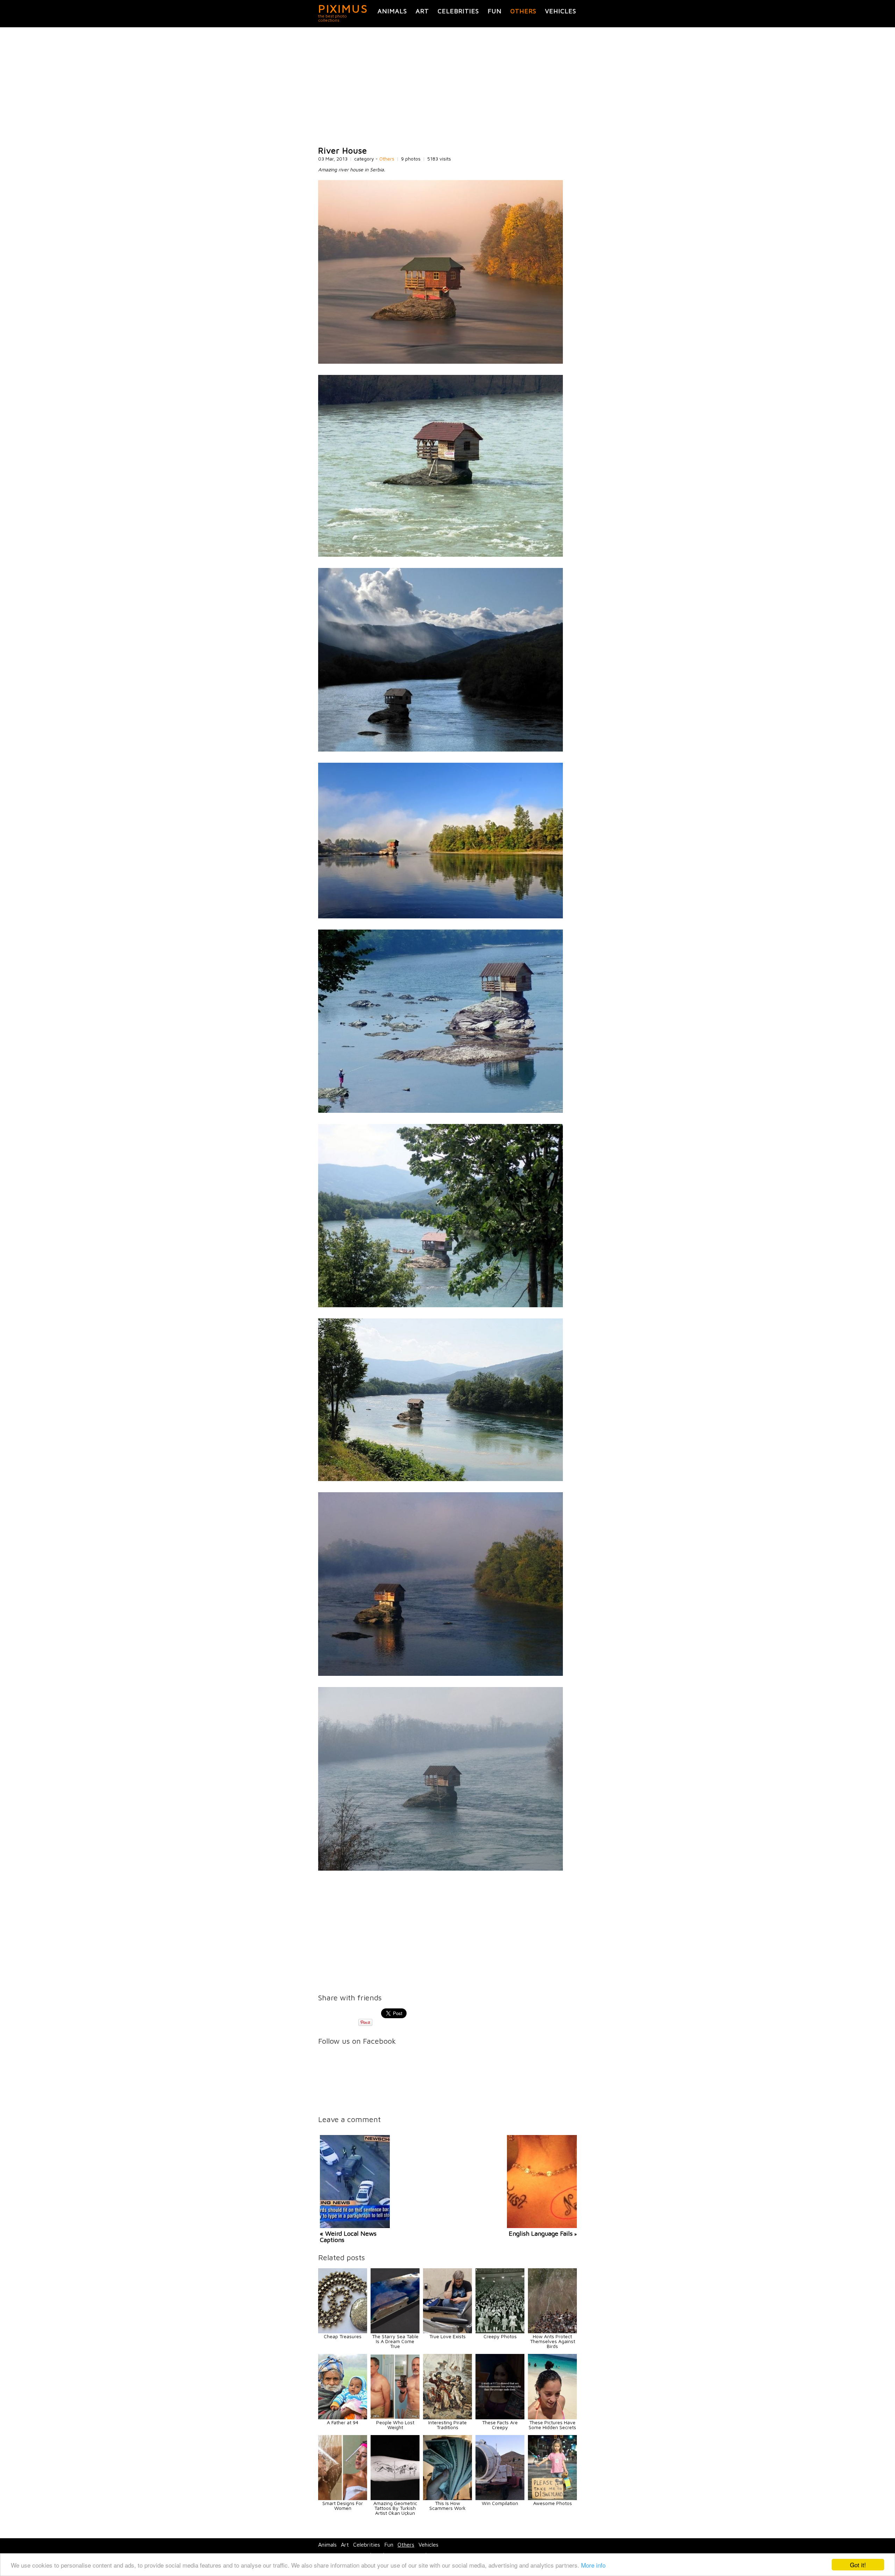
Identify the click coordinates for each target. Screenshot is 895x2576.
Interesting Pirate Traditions (447, 2425)
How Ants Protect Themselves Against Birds (553, 2341)
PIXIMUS (343, 8)
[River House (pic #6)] (441, 1305)
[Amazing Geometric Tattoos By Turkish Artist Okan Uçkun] (395, 2498)
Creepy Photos (500, 2336)
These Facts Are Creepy (500, 2425)
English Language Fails (541, 2233)
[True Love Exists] (447, 2331)
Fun (495, 11)
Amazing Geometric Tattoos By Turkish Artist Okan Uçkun (395, 2508)
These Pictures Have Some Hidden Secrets (552, 2425)
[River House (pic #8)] (441, 1674)
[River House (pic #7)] (441, 1479)
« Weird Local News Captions (348, 2237)
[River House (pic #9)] (441, 1869)
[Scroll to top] (810, 2545)
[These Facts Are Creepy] (500, 2417)
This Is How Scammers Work (447, 2506)
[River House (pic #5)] (441, 1111)
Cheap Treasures (343, 2336)
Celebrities (458, 11)
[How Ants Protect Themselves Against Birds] (552, 2331)
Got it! (858, 2565)
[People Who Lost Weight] (395, 2417)
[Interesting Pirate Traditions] (447, 2417)
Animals (392, 11)
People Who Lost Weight (395, 2425)
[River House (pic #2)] (441, 555)
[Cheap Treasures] (343, 2331)
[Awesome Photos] (552, 2498)
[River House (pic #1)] (441, 362)
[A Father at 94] (343, 2417)
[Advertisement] (447, 87)
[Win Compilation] (500, 2498)
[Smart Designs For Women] (343, 2498)
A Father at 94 (343, 2422)
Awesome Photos (553, 2503)
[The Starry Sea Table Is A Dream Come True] (395, 2331)
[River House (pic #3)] (441, 750)
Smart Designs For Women (343, 2506)
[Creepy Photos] (500, 2331)
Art (422, 11)
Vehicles (561, 11)
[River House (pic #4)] (441, 916)
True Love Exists (447, 2336)
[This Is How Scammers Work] (447, 2498)
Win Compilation (500, 2503)
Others (523, 11)
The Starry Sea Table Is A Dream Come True (395, 2341)
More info (593, 2565)
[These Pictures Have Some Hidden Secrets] (552, 2417)
